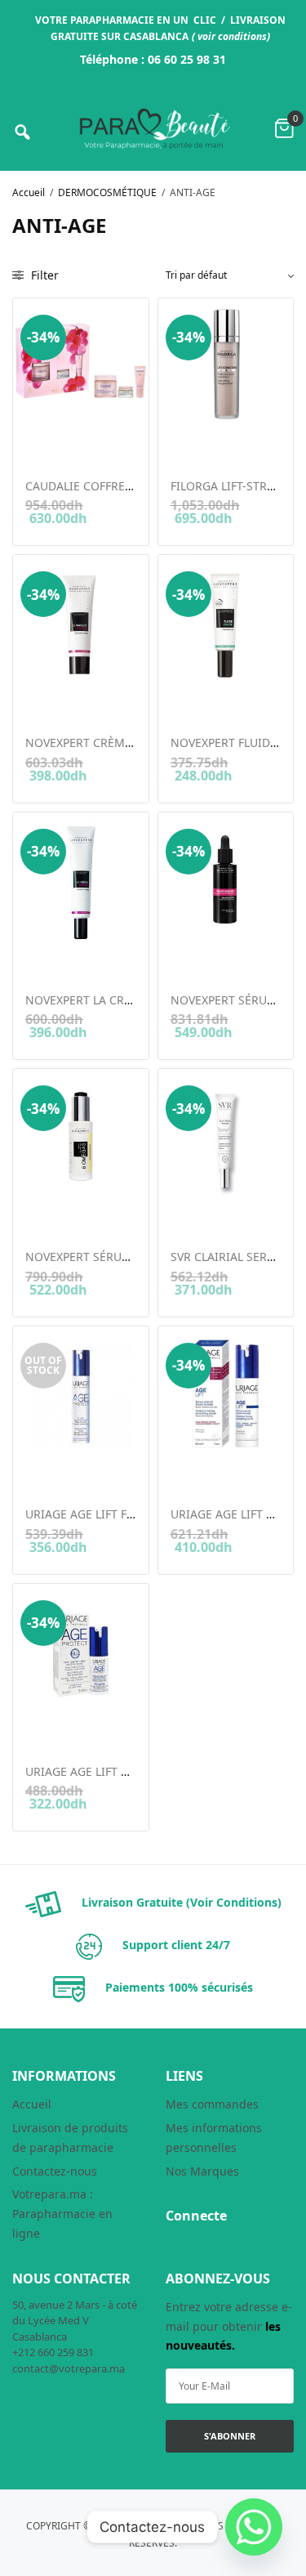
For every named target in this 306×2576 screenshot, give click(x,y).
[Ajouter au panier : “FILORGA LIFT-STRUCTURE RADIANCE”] (182, 444)
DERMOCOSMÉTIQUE (107, 192)
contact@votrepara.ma (69, 2368)
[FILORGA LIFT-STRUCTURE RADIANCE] (226, 366)
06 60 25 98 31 (187, 59)
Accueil (29, 192)
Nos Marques (202, 2171)
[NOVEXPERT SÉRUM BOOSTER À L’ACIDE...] (226, 880)
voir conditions (232, 36)
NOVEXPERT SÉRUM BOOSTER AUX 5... (129, 1257)
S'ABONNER (230, 2436)
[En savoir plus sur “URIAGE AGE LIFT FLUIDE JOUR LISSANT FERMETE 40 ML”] (36, 1472)
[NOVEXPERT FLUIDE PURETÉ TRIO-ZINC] (226, 623)
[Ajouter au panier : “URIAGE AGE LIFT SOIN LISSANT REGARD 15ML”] (36, 1729)
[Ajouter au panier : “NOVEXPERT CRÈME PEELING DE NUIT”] (36, 700)
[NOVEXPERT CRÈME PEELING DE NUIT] (81, 623)
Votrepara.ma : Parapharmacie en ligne (62, 2214)
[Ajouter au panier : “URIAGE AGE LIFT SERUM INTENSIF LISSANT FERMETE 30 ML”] (182, 1472)
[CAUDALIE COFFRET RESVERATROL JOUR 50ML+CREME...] (81, 366)
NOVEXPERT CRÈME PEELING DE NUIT (128, 742)
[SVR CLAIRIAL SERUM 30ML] (226, 1137)
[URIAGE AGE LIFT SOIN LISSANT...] (81, 1652)
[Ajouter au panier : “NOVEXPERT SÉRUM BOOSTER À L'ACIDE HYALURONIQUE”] (182, 958)
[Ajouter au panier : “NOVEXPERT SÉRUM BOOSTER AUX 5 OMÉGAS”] (36, 1215)
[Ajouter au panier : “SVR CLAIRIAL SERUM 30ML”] (182, 1215)
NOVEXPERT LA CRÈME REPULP (109, 1000)
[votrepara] (153, 129)
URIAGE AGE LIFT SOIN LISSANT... (116, 1771)
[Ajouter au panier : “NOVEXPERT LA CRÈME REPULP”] (36, 958)
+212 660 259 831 (53, 2352)
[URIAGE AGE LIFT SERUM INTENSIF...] (226, 1394)
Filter (43, 275)
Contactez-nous (55, 2171)
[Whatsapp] (254, 2527)
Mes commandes (212, 2104)
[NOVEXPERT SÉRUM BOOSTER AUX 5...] (81, 1137)
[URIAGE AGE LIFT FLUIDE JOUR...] (81, 1394)
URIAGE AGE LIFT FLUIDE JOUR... (113, 1514)
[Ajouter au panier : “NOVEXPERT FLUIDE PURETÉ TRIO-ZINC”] (182, 700)
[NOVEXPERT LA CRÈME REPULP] (81, 880)
